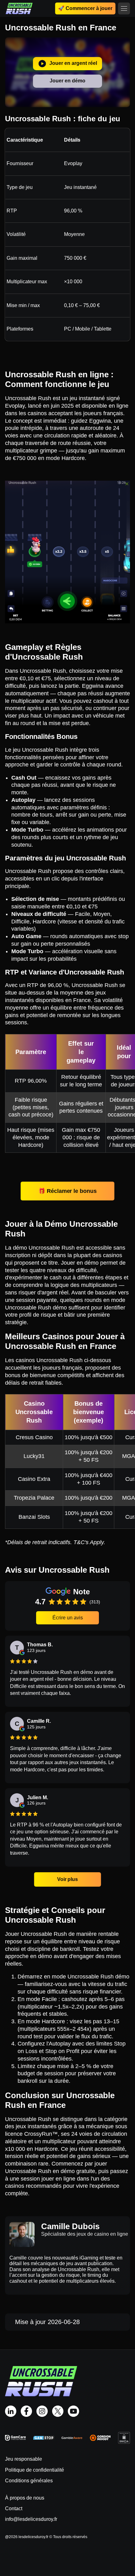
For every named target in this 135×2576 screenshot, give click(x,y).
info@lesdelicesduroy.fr (31, 2519)
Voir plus (67, 1879)
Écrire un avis (68, 1618)
